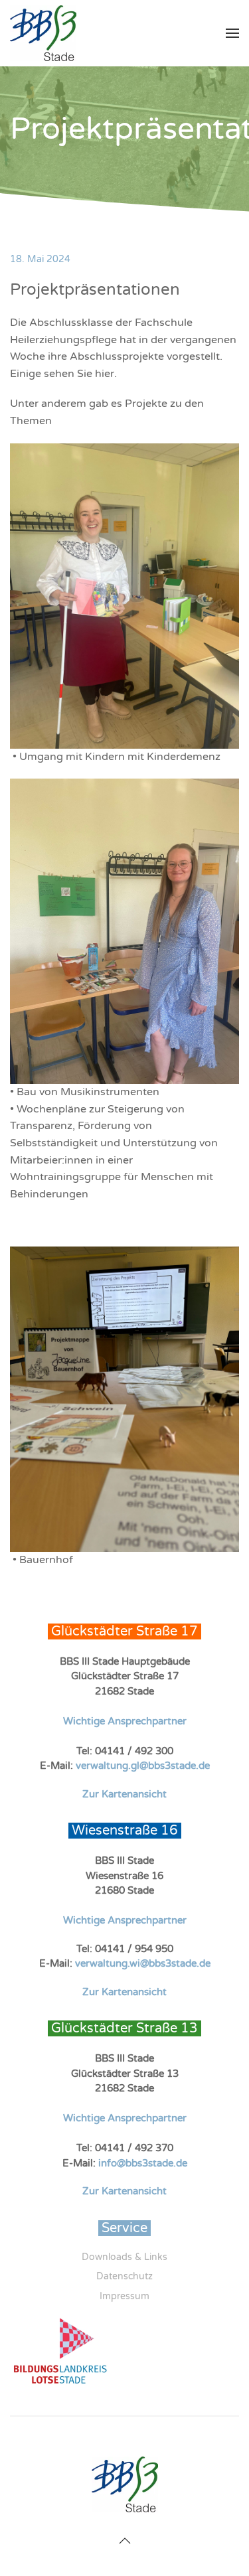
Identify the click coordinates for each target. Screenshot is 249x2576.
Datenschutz (124, 2276)
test (20, 2438)
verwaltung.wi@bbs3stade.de (143, 1963)
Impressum (124, 2296)
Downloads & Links (124, 2257)
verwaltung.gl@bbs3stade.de (143, 1766)
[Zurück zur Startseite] (43, 33)
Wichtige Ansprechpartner (125, 1721)
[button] (232, 33)
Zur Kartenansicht (124, 1794)
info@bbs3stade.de (143, 2163)
